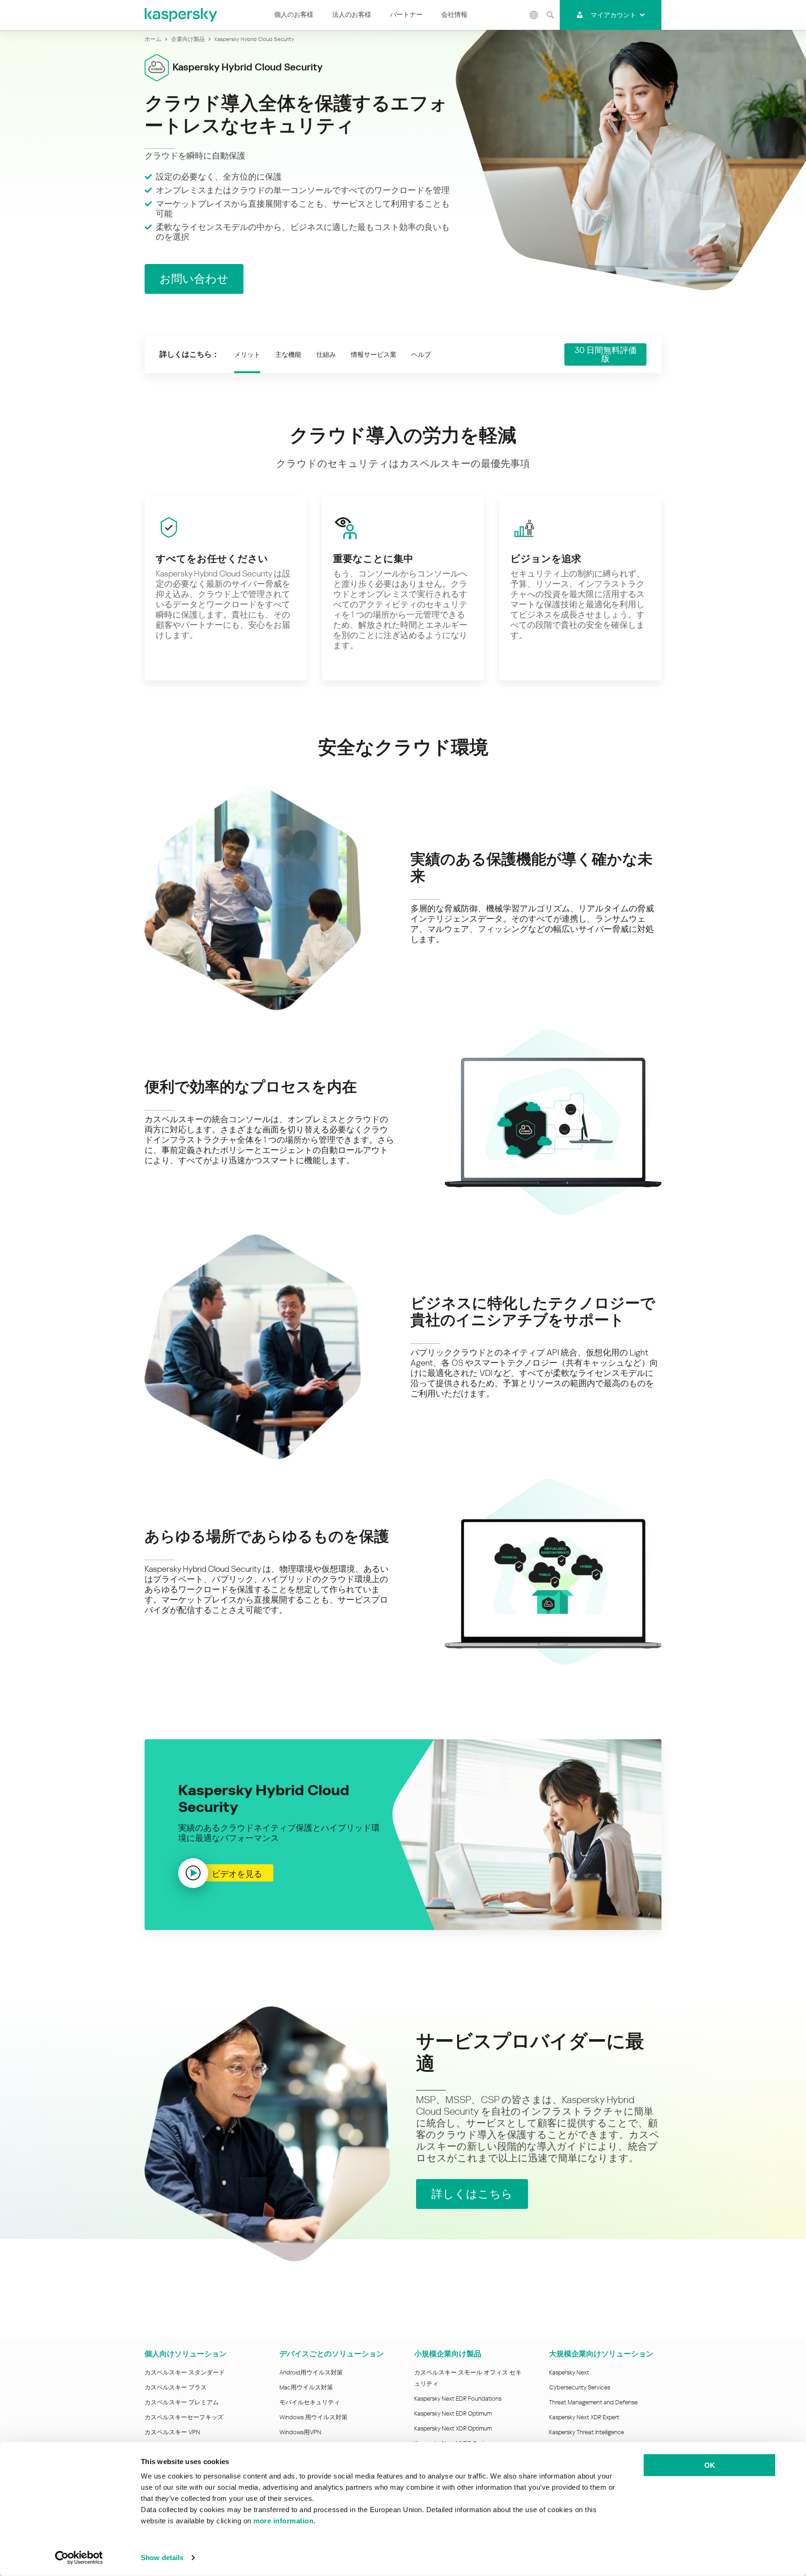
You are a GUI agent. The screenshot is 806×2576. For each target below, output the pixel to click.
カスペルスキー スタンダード (185, 2372)
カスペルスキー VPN (172, 2432)
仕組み (326, 354)
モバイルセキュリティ (310, 2402)
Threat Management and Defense (593, 2402)
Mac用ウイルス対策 (306, 2387)
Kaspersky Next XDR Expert (584, 2417)
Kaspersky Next (569, 2372)
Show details (162, 2558)
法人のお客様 (352, 14)
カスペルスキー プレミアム (182, 2402)
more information (283, 2521)
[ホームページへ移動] (181, 15)
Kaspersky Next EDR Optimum (453, 2413)
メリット (247, 354)
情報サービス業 (374, 354)
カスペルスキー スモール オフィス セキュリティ (468, 2378)
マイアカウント (613, 15)
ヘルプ (421, 354)
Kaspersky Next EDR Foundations (458, 2399)
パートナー (406, 14)
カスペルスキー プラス (176, 2387)
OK (710, 2465)
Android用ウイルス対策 (311, 2372)
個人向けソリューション (186, 2354)
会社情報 (454, 14)
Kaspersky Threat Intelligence (587, 2432)
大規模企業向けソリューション (601, 2354)
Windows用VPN (300, 2432)
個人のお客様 (294, 14)
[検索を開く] (550, 15)
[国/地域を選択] (534, 15)
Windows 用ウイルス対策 (313, 2417)
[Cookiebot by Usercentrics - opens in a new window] (79, 2558)
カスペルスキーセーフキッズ (184, 2417)
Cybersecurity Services (580, 2387)
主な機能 (288, 354)
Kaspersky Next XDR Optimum (453, 2428)
